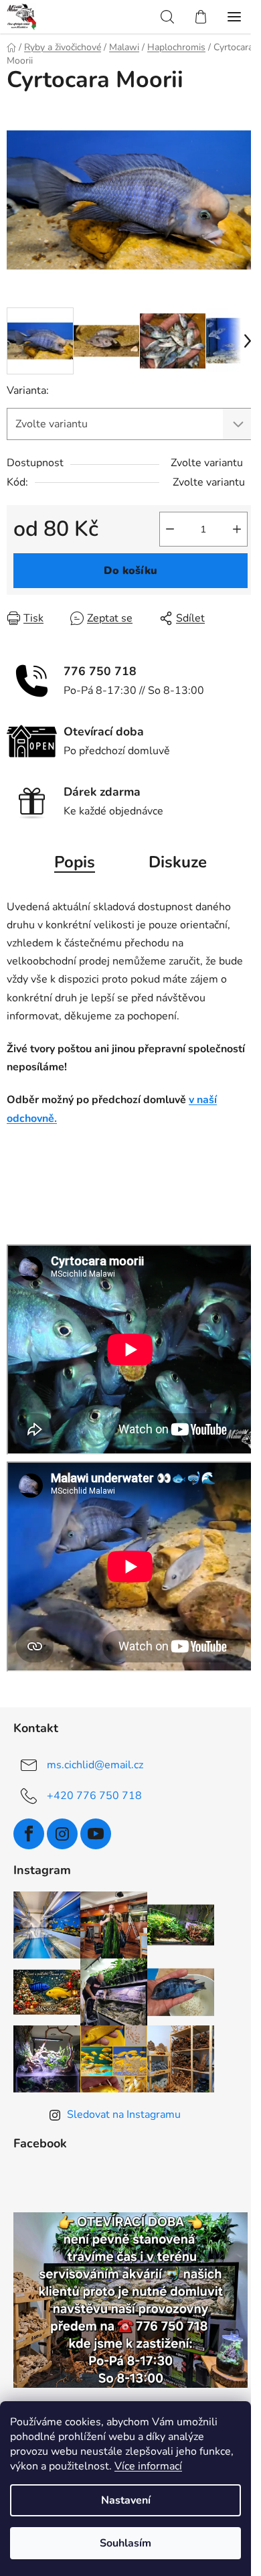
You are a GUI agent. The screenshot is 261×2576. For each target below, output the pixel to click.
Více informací (148, 2466)
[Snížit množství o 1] (170, 529)
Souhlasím (125, 2543)
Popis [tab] (75, 862)
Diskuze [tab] (178, 862)
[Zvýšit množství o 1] (237, 529)
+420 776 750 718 (94, 1796)
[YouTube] (96, 1834)
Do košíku (130, 571)
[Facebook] (29, 1834)
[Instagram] (62, 1834)
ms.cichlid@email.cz (95, 1765)
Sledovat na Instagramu (124, 2115)
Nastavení (126, 2500)
